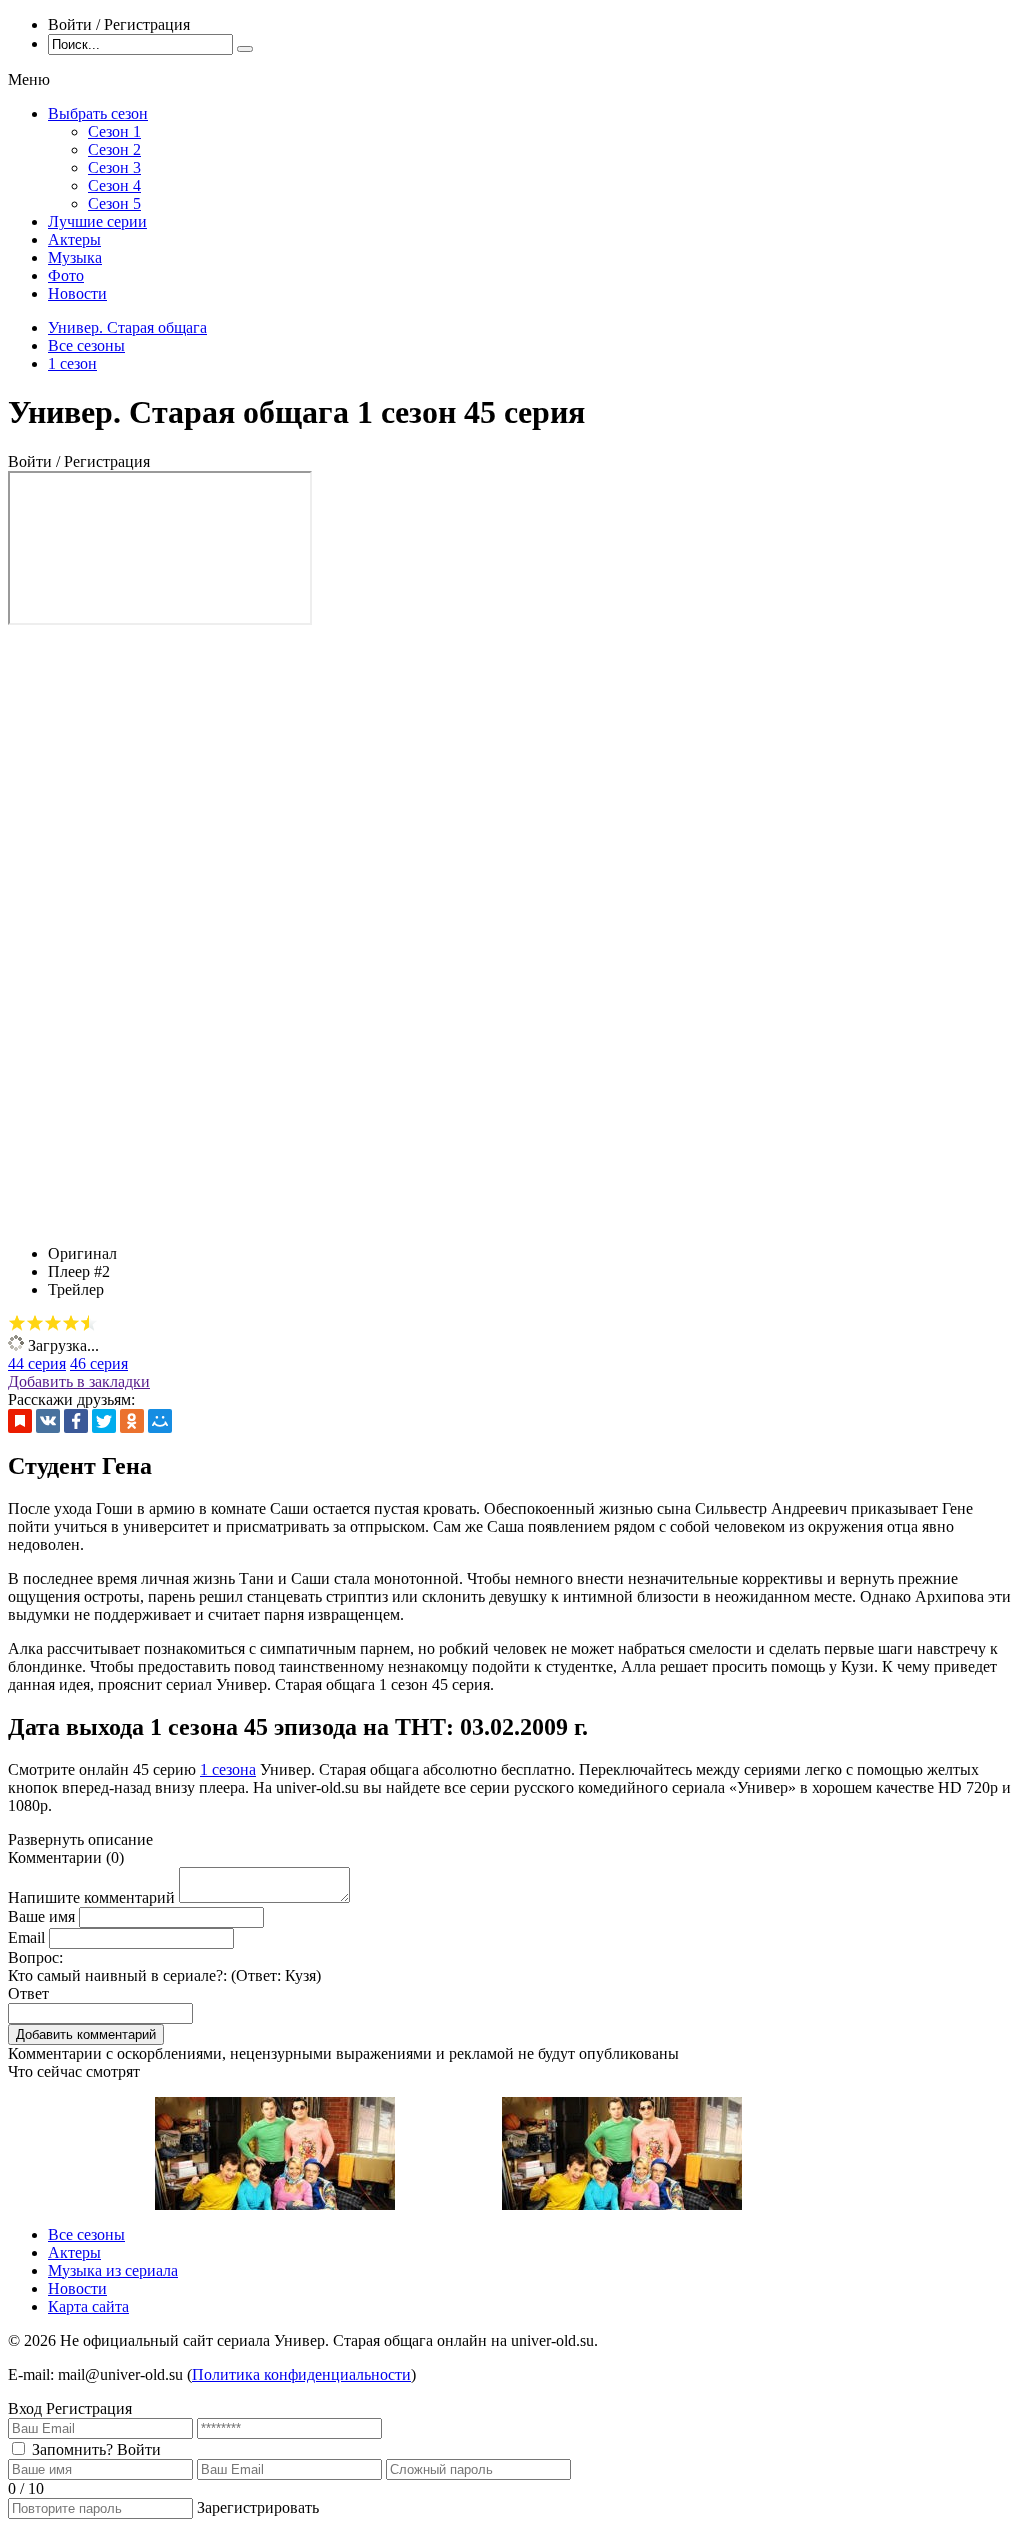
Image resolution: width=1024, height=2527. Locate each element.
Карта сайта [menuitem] (88, 2306)
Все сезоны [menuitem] (86, 2234)
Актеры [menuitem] (74, 239)
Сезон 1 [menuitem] (114, 131)
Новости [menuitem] (77, 293)
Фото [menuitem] (66, 275)
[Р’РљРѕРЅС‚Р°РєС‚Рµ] (48, 1421)
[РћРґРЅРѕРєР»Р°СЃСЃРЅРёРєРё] (132, 1421)
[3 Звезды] (53, 1323)
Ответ (28, 1993)
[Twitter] (104, 1421)
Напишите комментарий (91, 1897)
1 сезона (228, 1769)
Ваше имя (41, 1916)
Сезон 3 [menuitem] (114, 167)
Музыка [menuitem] (75, 257)
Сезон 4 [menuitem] (114, 185)
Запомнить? (72, 2449)
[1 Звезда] (17, 1323)
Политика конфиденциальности (301, 2374)
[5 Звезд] (89, 1323)
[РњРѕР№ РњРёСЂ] (160, 1421)
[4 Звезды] (71, 1323)
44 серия (37, 1363)
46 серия (99, 1363)
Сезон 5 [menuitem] (114, 203)
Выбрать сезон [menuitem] (98, 113)
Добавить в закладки (79, 1381)
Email (26, 1937)
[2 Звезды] (35, 1323)
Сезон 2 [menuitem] (114, 149)
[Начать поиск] (245, 49)
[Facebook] (76, 1421)
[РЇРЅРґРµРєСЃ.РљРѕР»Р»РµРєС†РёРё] (20, 1421)
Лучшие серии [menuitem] (97, 221)
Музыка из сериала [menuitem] (113, 2270)
